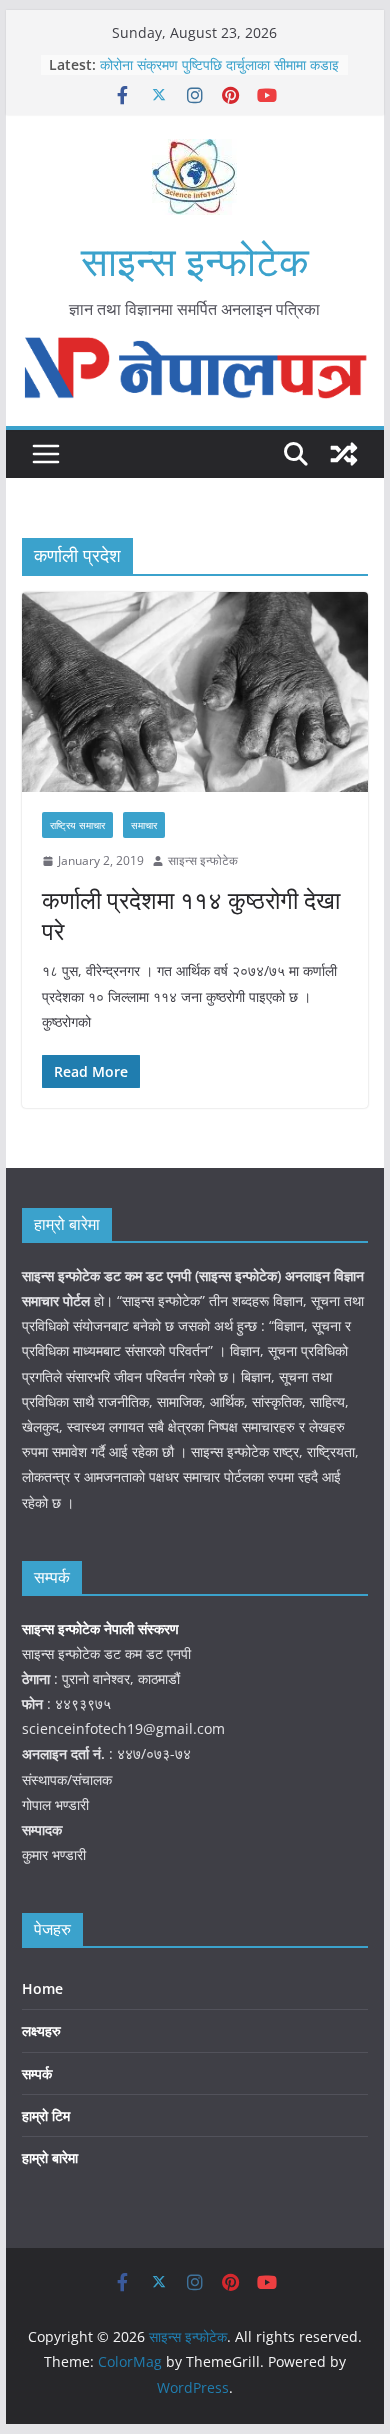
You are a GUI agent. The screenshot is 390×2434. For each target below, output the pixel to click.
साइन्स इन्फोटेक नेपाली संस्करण (102, 1628)
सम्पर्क (37, 2073)
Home (42, 1988)
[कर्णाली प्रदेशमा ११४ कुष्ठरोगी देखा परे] (195, 692)
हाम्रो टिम (46, 2115)
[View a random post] (344, 454)
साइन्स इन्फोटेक (195, 260)
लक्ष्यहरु (41, 2030)
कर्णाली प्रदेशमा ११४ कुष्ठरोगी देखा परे (191, 915)
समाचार (144, 825)
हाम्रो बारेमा (50, 2157)
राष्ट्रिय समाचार (77, 825)
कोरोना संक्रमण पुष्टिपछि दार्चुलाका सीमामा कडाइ (219, 64)
